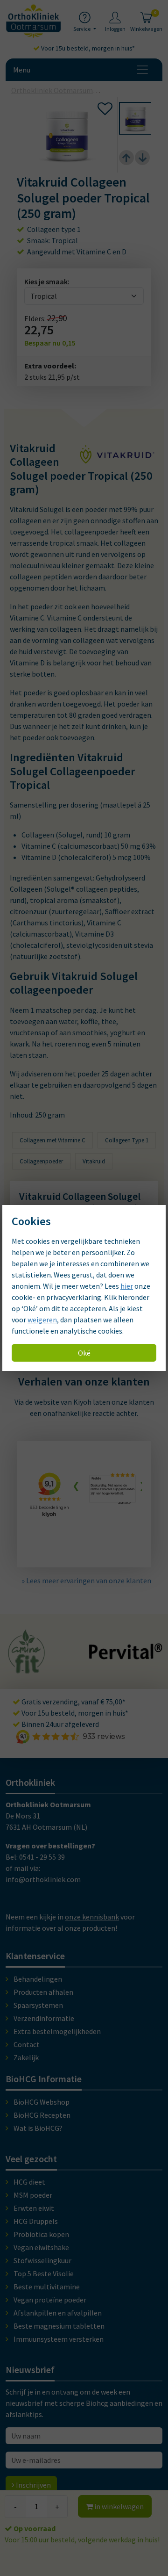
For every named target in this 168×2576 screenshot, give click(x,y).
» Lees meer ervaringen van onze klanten (86, 1580)
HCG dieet (29, 2182)
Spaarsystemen (38, 2005)
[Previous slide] (126, 158)
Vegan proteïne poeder (50, 2300)
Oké (84, 1353)
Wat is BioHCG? (38, 2128)
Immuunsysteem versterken (59, 2339)
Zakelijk (26, 2057)
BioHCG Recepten (42, 2115)
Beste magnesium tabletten (59, 2326)
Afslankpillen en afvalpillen (58, 2313)
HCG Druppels (36, 2221)
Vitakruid (94, 1161)
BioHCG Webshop (42, 2102)
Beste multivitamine (47, 2287)
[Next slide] (142, 158)
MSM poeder (33, 2195)
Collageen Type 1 (127, 1140)
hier (127, 1286)
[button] (135, 118)
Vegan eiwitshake (41, 2247)
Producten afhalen (43, 1992)
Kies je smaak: (47, 281)
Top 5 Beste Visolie (44, 2273)
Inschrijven (33, 2485)
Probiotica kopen (41, 2234)
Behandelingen (38, 1979)
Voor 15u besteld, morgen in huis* (87, 48)
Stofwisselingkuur (42, 2260)
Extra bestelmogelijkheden (57, 2031)
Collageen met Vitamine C (52, 1140)
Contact (27, 2044)
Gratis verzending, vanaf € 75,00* (73, 1702)
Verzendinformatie (44, 2018)
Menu (22, 70)
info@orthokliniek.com (43, 1879)
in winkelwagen (118, 2506)
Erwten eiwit (34, 2208)
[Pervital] (126, 1655)
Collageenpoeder (41, 1161)
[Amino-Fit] (27, 1669)
